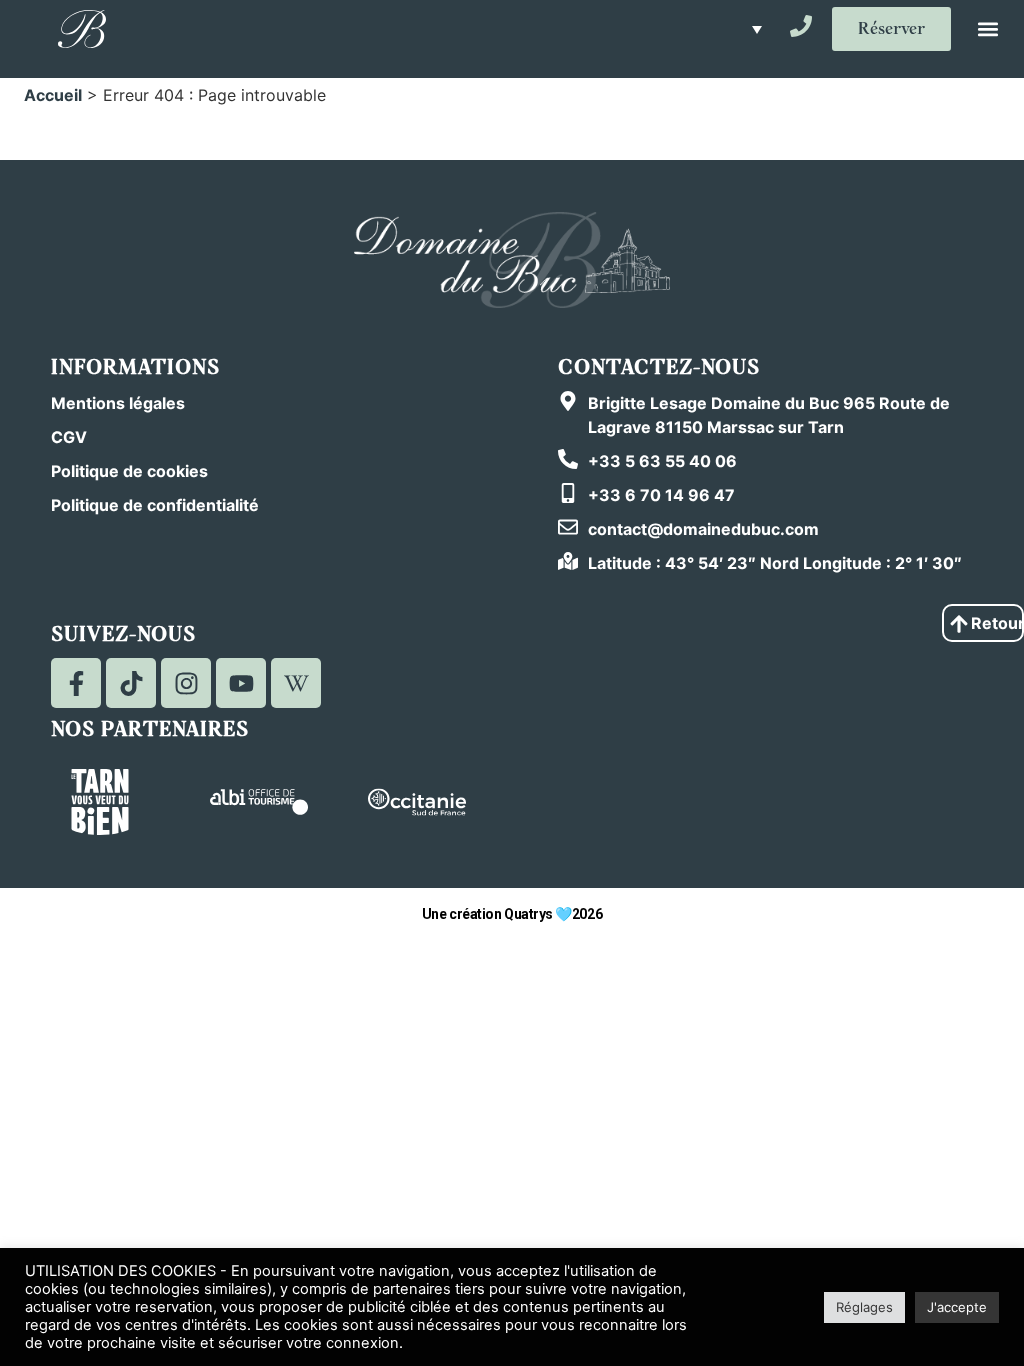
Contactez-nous (659, 368)
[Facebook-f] (76, 683)
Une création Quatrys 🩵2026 (512, 914)
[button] (751, 29)
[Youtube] (241, 683)
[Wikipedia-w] (296, 683)
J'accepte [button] (957, 1307)
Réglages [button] (864, 1307)
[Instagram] (186, 683)
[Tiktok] (131, 683)
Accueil (53, 95)
